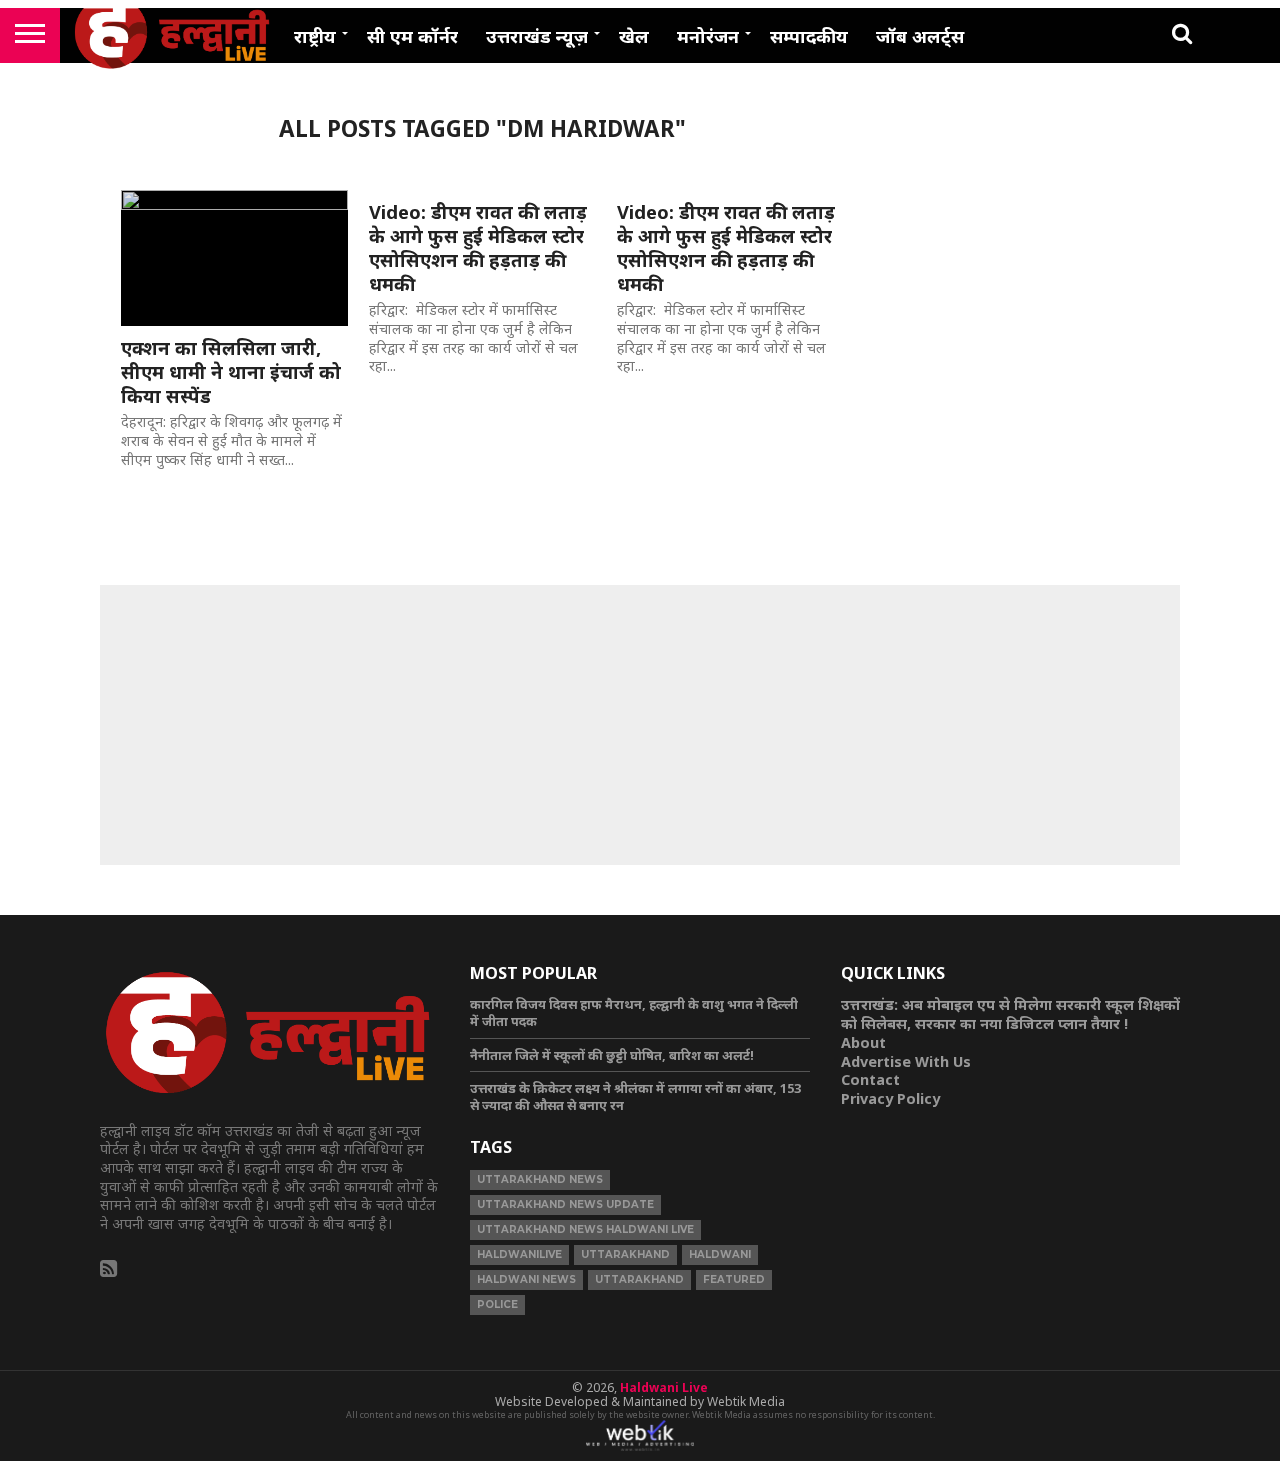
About (863, 1042)
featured (734, 1279)
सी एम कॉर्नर (412, 36)
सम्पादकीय (809, 36)
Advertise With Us (906, 1061)
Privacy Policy (890, 1098)
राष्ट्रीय (315, 36)
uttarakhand (625, 1254)
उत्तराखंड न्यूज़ (537, 36)
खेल (634, 36)
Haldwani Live (664, 1387)
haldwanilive (519, 1254)
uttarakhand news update (565, 1204)
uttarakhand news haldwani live (585, 1229)
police (497, 1304)
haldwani (720, 1254)
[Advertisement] (640, 725)
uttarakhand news (540, 1179)
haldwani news (526, 1279)
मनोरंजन (708, 36)
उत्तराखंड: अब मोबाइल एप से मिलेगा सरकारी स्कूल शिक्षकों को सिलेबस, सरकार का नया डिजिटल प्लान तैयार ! (1010, 1014)
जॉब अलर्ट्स (920, 36)
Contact (870, 1079)
